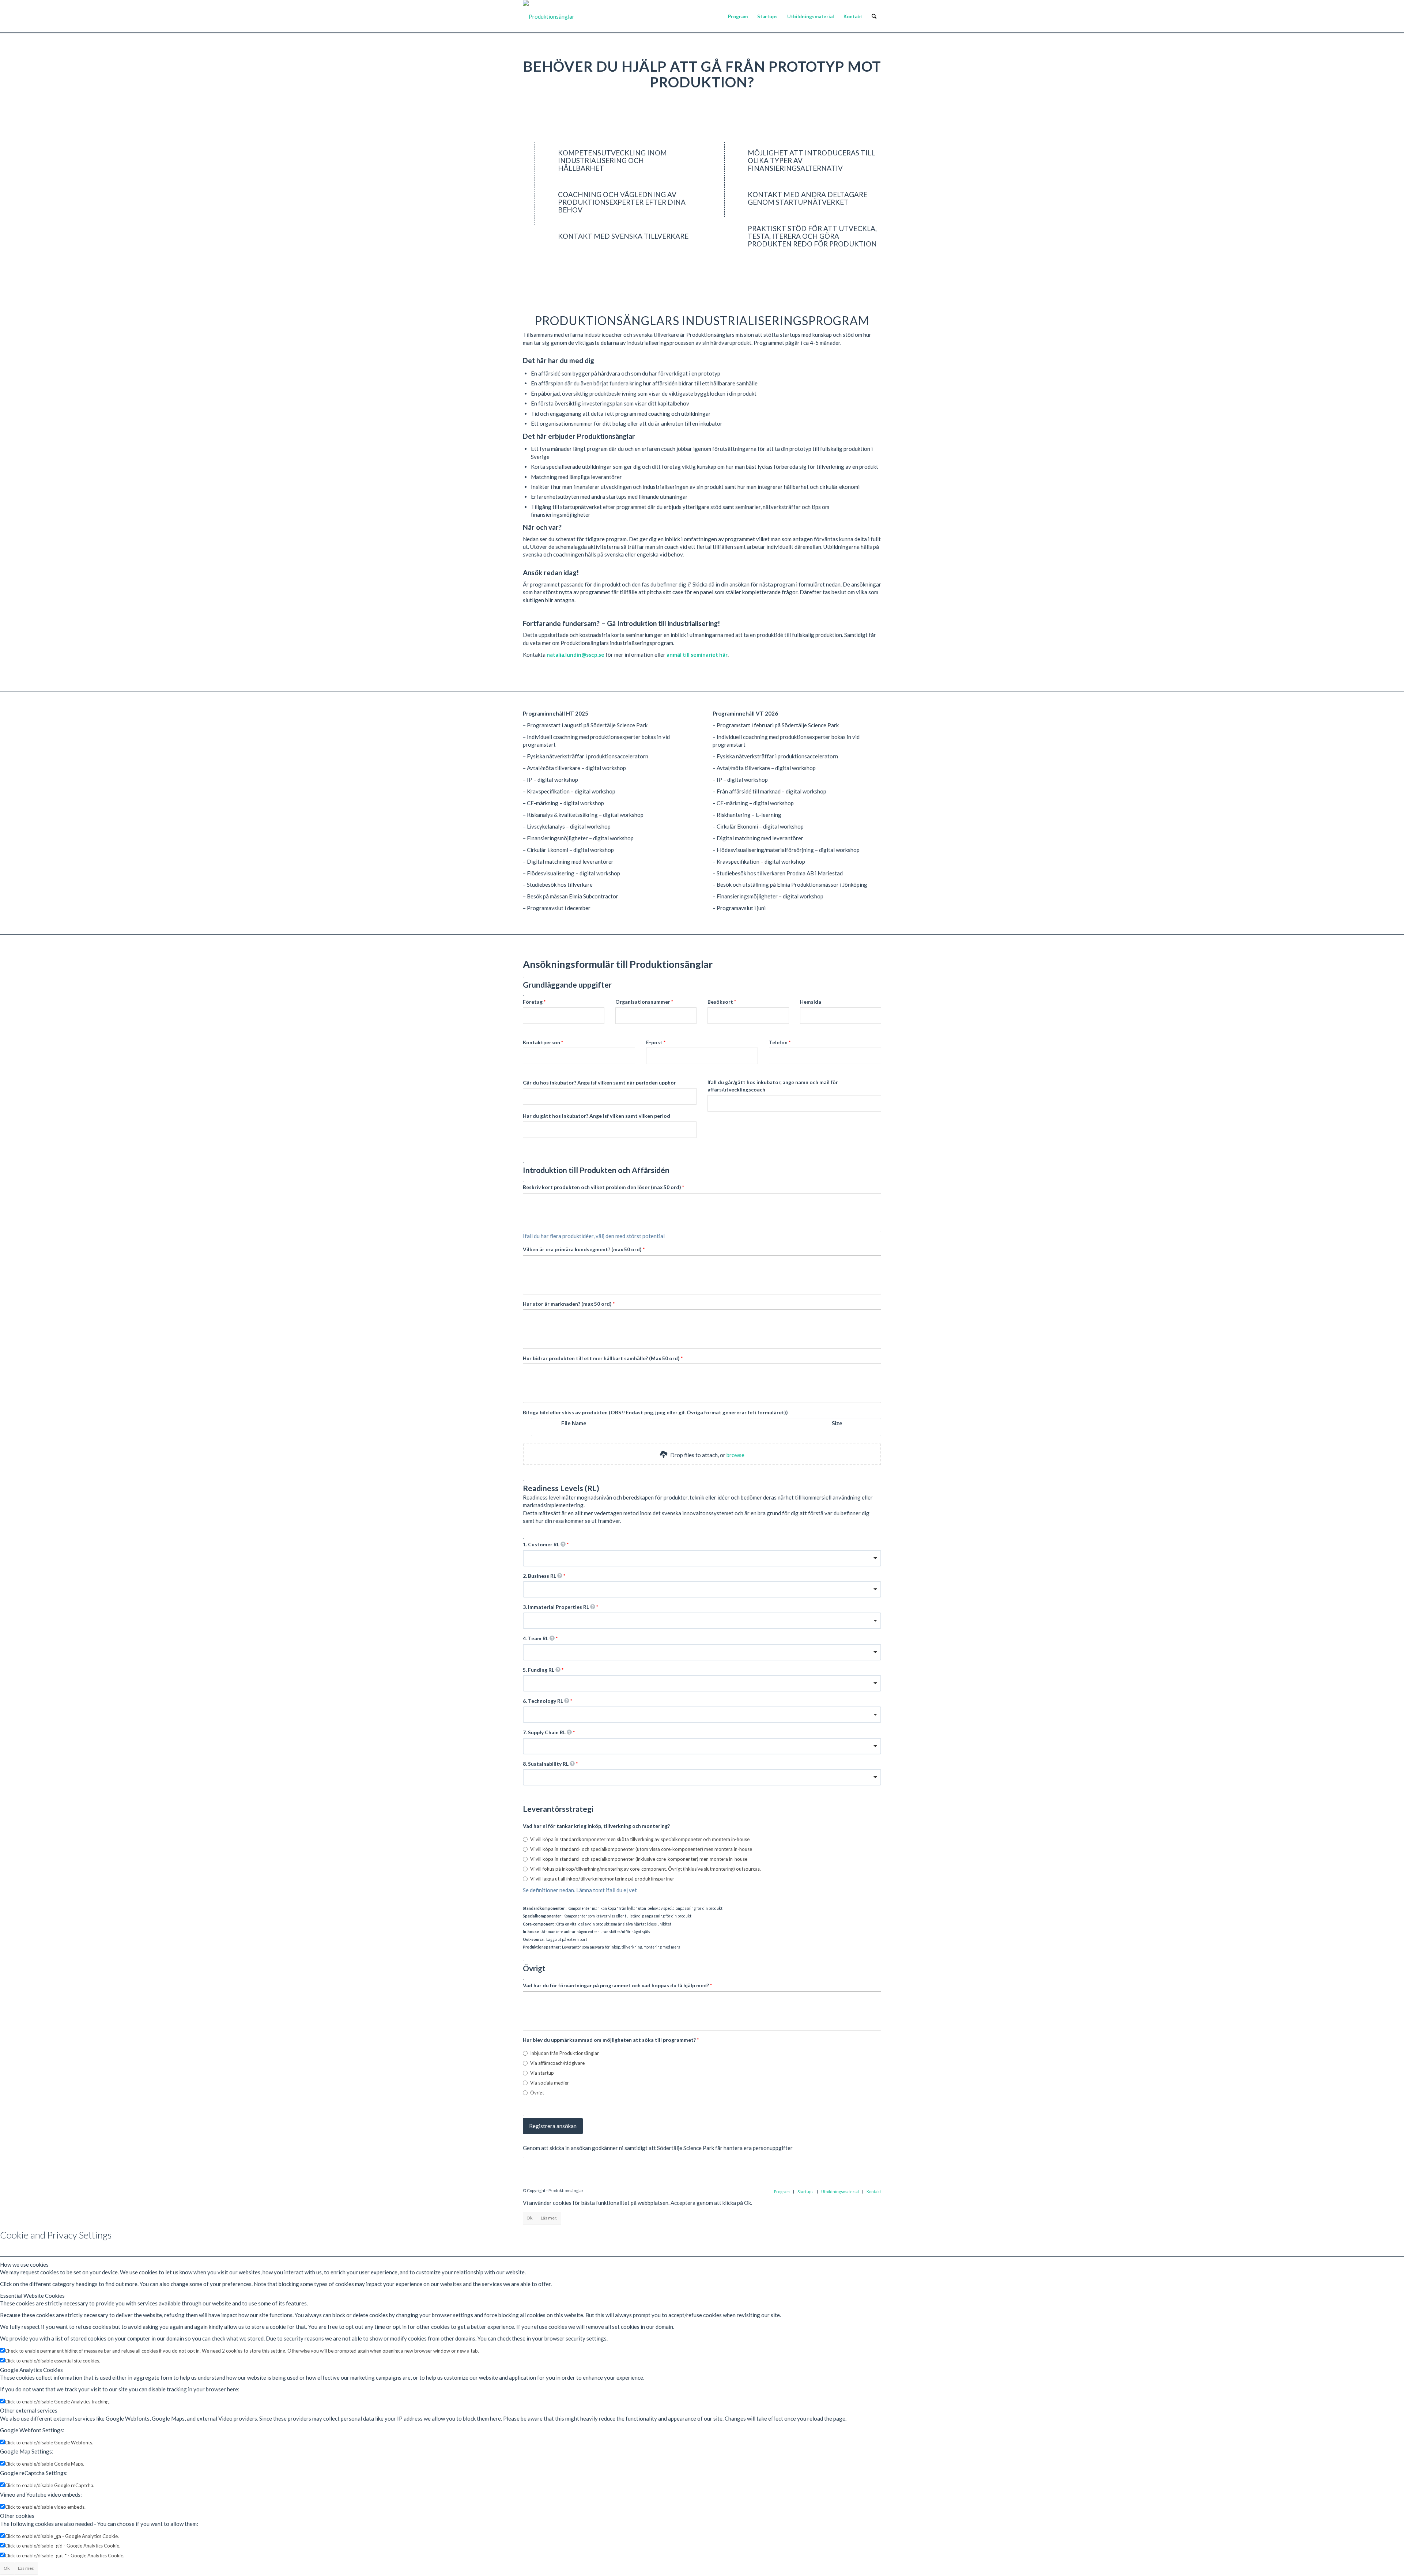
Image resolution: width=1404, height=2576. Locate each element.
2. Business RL (540, 1576)
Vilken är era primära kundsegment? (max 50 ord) (583, 1249)
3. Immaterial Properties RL (556, 1607)
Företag (533, 1002)
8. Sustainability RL (546, 1764)
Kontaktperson (542, 1042)
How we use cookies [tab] (24, 2264)
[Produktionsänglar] (549, 16)
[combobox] (702, 1558)
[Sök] (874, 16)
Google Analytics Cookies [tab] (31, 2370)
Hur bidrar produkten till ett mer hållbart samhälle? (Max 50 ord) (602, 1358)
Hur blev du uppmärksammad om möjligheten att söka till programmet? (610, 2040)
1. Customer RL (542, 1544)
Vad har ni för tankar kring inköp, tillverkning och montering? (596, 1826)
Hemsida (811, 1002)
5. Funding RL (539, 1670)
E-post (655, 1042)
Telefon (779, 1042)
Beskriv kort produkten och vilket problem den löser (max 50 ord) (603, 1187)
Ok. (530, 2218)
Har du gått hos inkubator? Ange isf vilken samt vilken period (597, 1116)
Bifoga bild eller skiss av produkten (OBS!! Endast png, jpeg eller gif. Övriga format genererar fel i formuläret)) (655, 1412)
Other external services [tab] (29, 2410)
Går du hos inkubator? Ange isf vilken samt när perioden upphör (599, 1083)
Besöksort (721, 1002)
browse (735, 1455)
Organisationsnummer (643, 1002)
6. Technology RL (544, 1701)
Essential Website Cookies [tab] (32, 2296)
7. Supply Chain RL (545, 1732)
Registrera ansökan (553, 2126)
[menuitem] (738, 16)
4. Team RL (536, 1638)
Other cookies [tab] (17, 2516)
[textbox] (702, 1213)
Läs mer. (549, 2218)
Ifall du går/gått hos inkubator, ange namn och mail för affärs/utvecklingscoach (773, 1086)
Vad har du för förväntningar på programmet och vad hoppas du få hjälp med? (616, 1985)
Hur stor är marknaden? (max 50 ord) (568, 1304)
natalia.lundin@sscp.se (575, 655)
